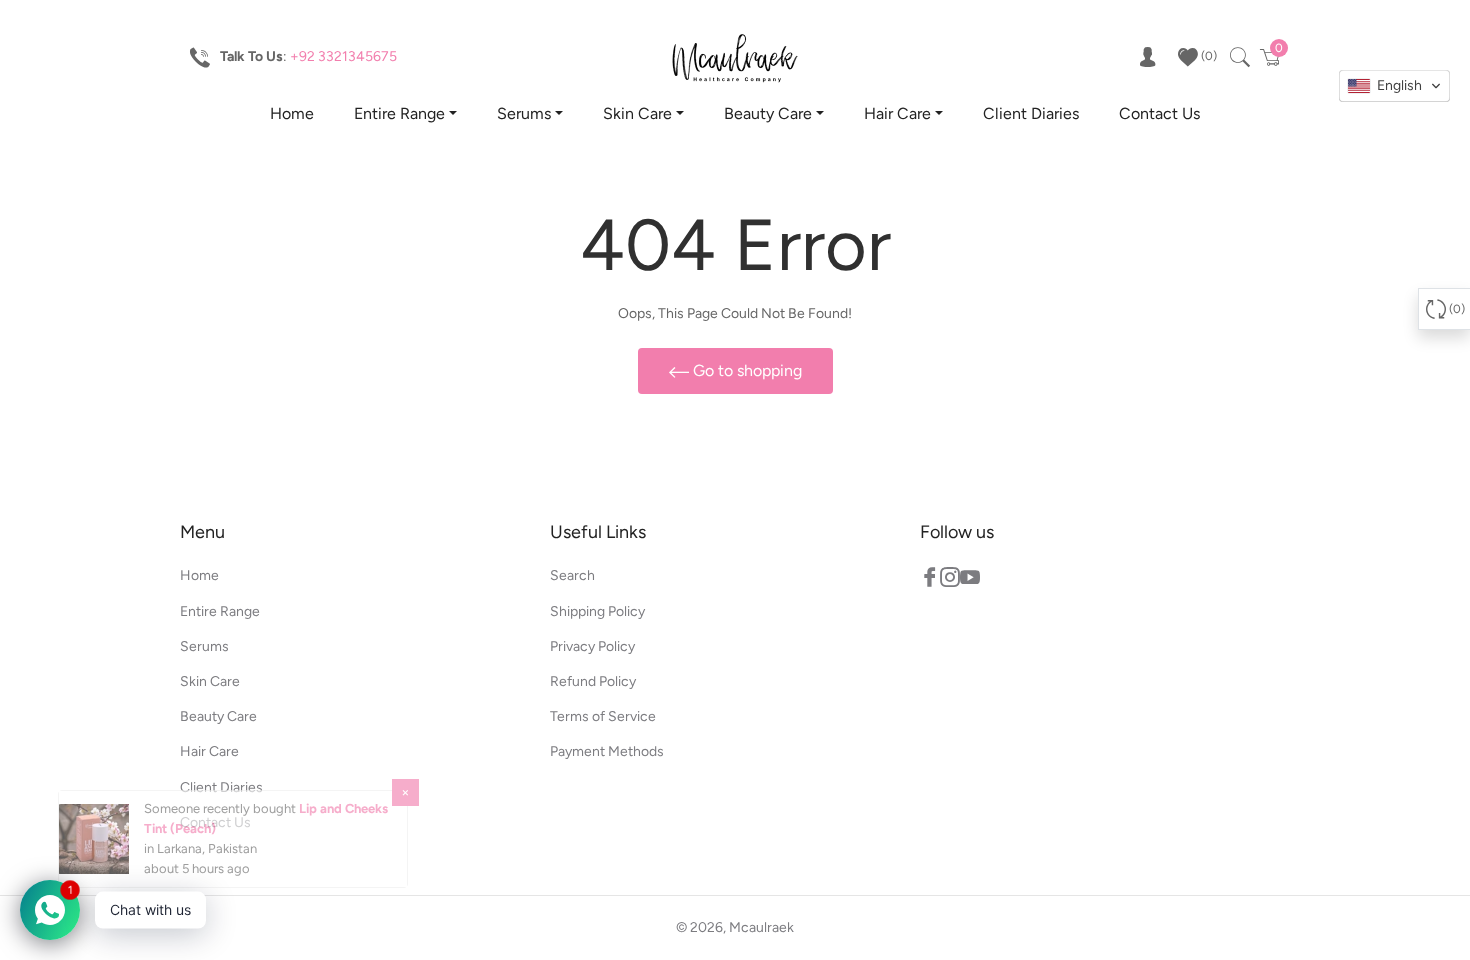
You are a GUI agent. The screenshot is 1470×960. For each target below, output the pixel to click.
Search (572, 575)
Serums (524, 113)
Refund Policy (593, 681)
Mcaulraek (761, 927)
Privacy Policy (592, 646)
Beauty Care (768, 113)
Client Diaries (1031, 113)
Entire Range (399, 113)
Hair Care (897, 113)
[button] (1394, 86)
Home (292, 113)
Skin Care (637, 113)
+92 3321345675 (343, 56)
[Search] (1238, 57)
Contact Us (1159, 113)
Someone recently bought (221, 817)
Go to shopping (745, 370)
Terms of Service (603, 716)
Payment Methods (607, 751)
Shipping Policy (597, 611)
